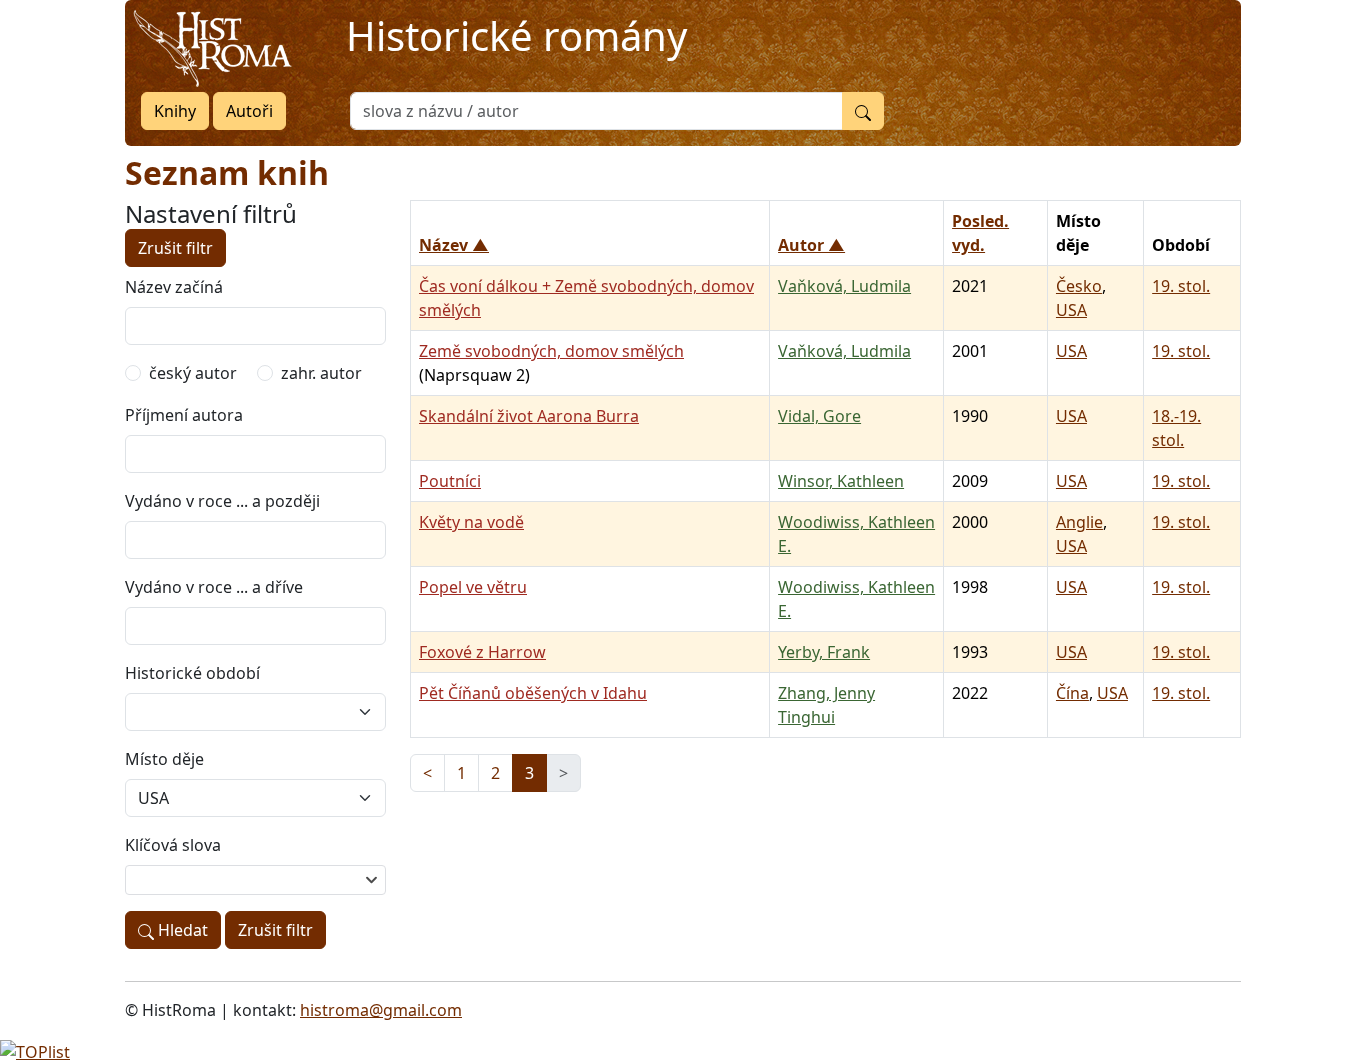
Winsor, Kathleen (841, 481)
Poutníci (450, 481)
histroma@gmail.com (381, 1010)
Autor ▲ (811, 245)
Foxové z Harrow (482, 652)
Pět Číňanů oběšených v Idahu (533, 693)
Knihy (175, 111)
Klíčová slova (173, 845)
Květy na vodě (471, 522)
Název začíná (174, 287)
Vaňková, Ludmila (844, 286)
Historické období (192, 673)
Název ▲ (454, 245)
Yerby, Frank (824, 652)
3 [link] (529, 773)
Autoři (249, 111)
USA (1071, 310)
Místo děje (164, 759)
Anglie (1079, 522)
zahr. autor (321, 373)
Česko (1079, 286)
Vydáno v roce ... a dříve (214, 587)
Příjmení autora (184, 415)
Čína (1072, 693)
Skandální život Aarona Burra (529, 416)
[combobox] (255, 880)
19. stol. (1181, 286)
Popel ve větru (473, 587)
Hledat (181, 930)
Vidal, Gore (819, 416)
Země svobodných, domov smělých (551, 351)
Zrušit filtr (175, 248)
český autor (193, 373)
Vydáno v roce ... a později (222, 501)
